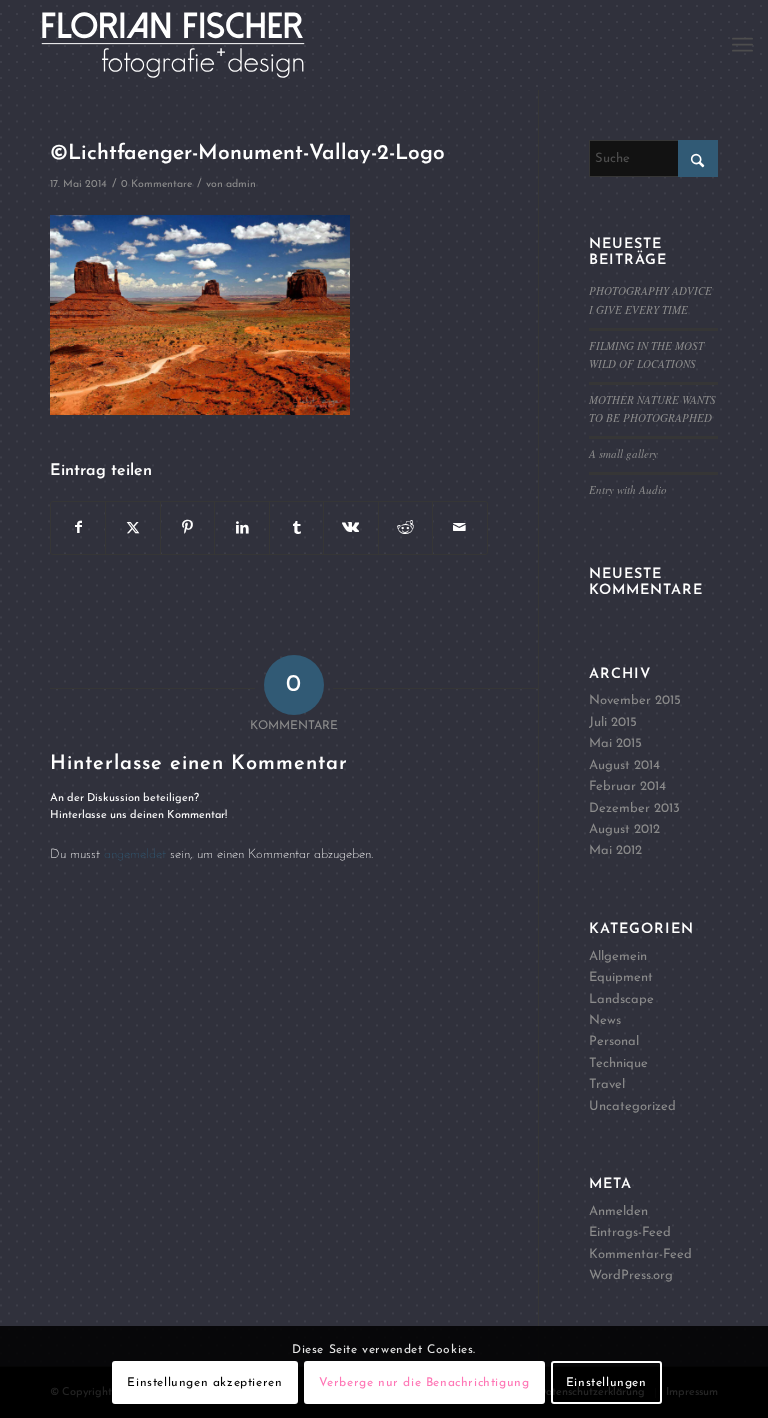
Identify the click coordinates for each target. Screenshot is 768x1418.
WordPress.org (631, 1275)
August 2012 (624, 829)
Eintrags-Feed (630, 1232)
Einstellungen (606, 1383)
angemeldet (135, 854)
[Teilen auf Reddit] (405, 528)
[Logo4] (195, 45)
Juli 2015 (613, 722)
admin (241, 184)
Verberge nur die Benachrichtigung (424, 1383)
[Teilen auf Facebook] (78, 528)
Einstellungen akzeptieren (204, 1383)
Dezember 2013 (634, 808)
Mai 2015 (615, 743)
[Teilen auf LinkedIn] (241, 528)
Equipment (621, 977)
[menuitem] (742, 45)
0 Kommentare (156, 184)
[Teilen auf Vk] (350, 528)
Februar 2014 (627, 786)
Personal (614, 1041)
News (605, 1020)
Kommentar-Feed (640, 1254)
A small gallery (623, 453)
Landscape (621, 999)
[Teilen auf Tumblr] (296, 528)
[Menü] (742, 45)
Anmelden (618, 1211)
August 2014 (624, 765)
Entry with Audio (628, 489)
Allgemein (618, 956)
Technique (618, 1063)
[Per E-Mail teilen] (459, 528)
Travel (607, 1084)
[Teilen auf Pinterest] (187, 528)
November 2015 (635, 700)
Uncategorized (632, 1106)
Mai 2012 (615, 850)
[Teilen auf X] (132, 528)
